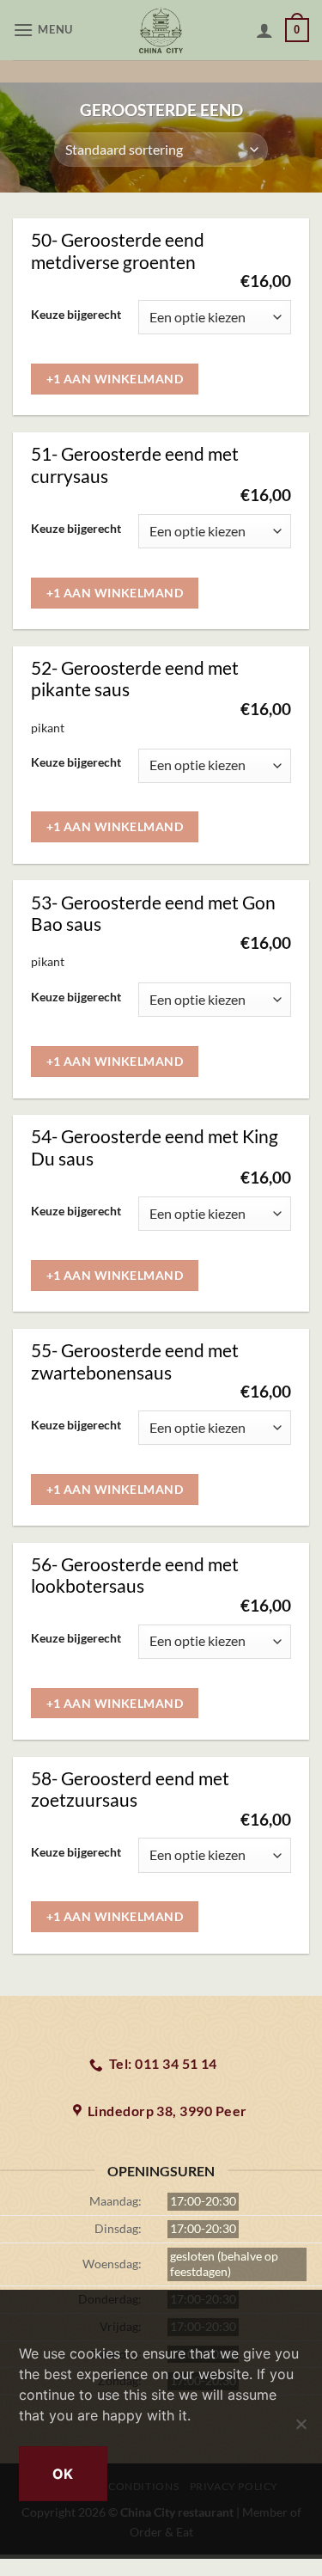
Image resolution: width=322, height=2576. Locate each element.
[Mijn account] (264, 30)
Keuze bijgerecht (76, 315)
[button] (45, 30)
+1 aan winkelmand (115, 379)
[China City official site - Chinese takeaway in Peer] (161, 30)
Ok (63, 2474)
